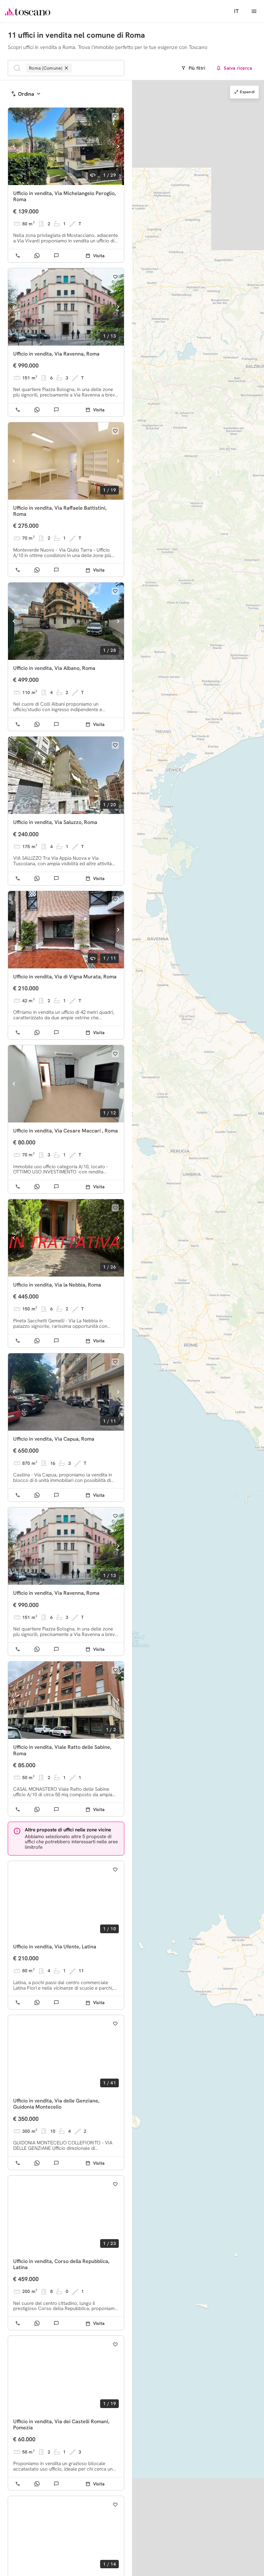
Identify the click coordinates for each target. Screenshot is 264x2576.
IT (236, 11)
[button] (189, 1370)
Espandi (247, 92)
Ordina (26, 94)
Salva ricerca (238, 68)
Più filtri (197, 68)
